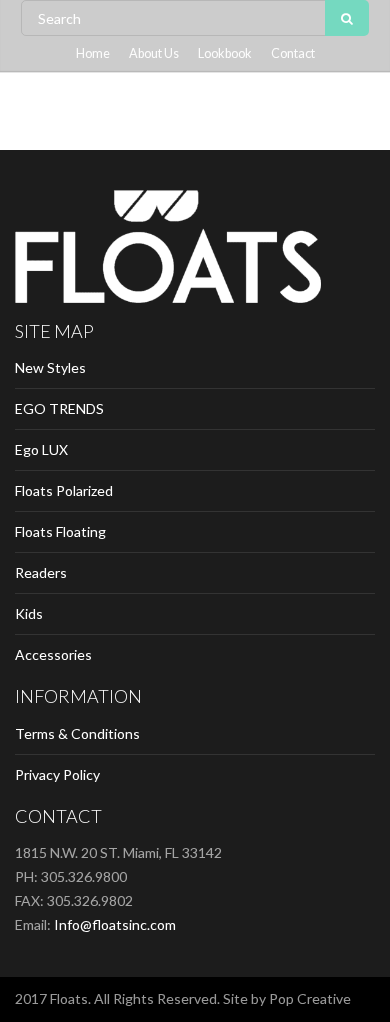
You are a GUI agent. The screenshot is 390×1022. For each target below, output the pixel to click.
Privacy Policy (57, 774)
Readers (41, 572)
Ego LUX (41, 449)
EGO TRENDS (59, 408)
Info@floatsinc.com (115, 924)
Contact (293, 53)
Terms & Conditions (77, 733)
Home (93, 53)
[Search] (347, 18)
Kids (29, 613)
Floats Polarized (64, 490)
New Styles (50, 367)
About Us (154, 53)
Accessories (53, 654)
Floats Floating (60, 531)
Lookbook (225, 53)
